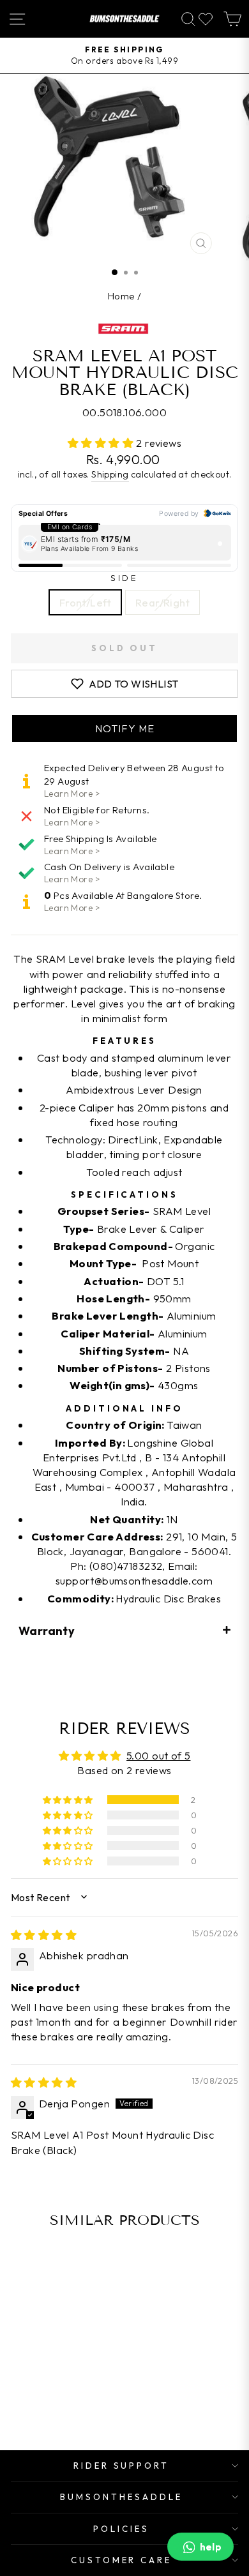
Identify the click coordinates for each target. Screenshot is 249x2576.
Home (122, 296)
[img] (44, 1935)
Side (125, 578)
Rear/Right (162, 602)
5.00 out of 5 (158, 1755)
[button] (102, 443)
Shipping (110, 474)
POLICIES (121, 2529)
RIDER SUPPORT (122, 2466)
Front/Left (85, 602)
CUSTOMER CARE (122, 2560)
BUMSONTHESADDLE (121, 2497)
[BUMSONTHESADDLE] (124, 19)
